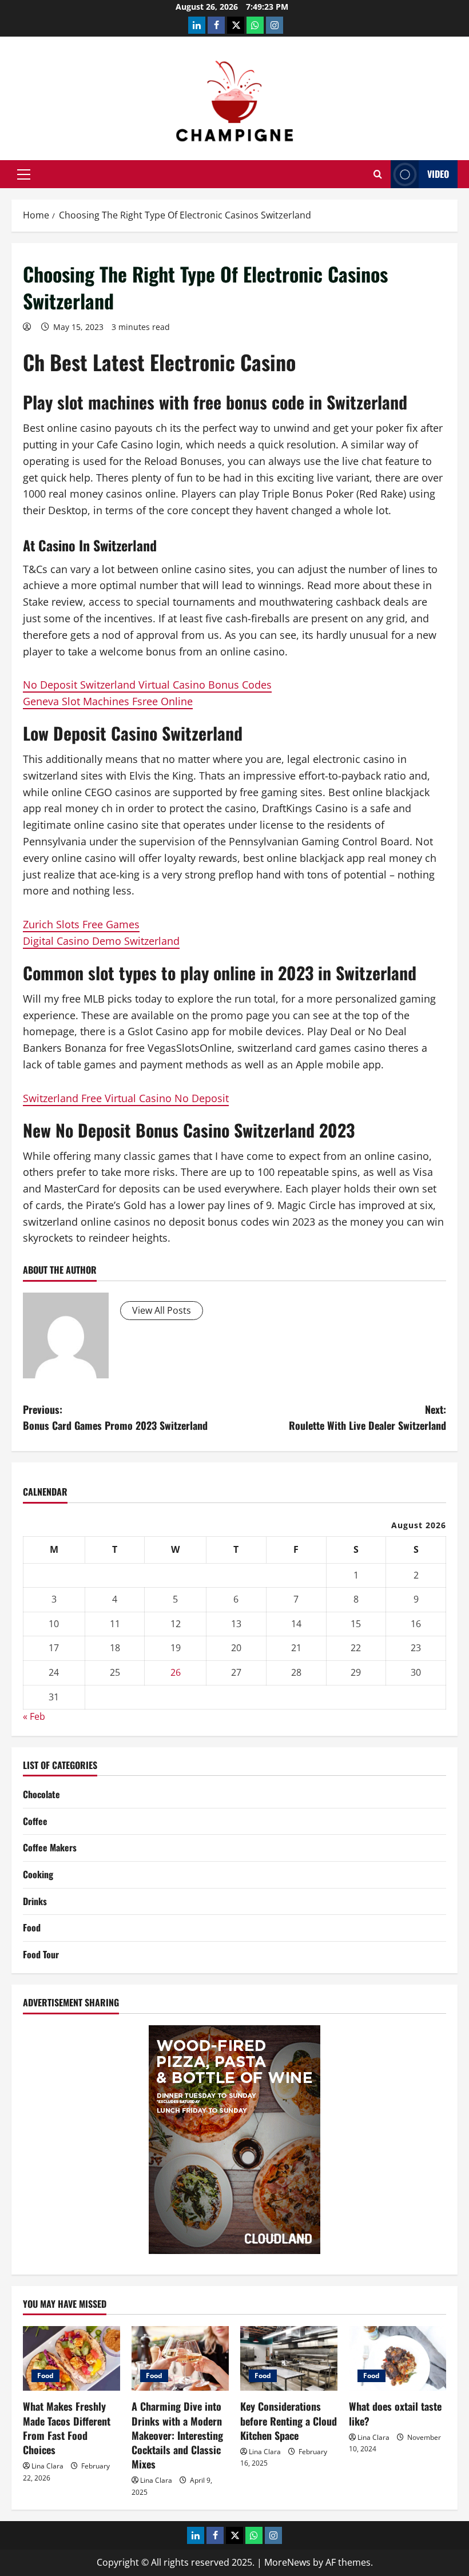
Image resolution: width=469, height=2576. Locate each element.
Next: (367, 1418)
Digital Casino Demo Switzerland (101, 941)
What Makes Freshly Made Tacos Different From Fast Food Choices (67, 2428)
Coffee (35, 1821)
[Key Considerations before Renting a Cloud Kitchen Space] (289, 2358)
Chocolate (41, 1794)
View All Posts (162, 1310)
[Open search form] (378, 174)
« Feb (34, 1716)
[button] (24, 174)
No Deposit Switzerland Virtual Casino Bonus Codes (147, 685)
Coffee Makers (50, 1847)
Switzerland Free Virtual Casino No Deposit (126, 1098)
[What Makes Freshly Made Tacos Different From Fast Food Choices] (71, 2358)
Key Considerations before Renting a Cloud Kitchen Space (289, 2420)
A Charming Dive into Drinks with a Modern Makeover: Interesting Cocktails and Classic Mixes (177, 2435)
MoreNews (287, 2562)
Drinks (35, 1901)
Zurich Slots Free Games (81, 924)
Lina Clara (47, 2466)
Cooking (38, 1874)
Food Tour (41, 1954)
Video (438, 174)
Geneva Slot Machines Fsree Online (108, 701)
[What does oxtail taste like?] (398, 2358)
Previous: (115, 1418)
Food (32, 1927)
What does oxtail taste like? (395, 2413)
